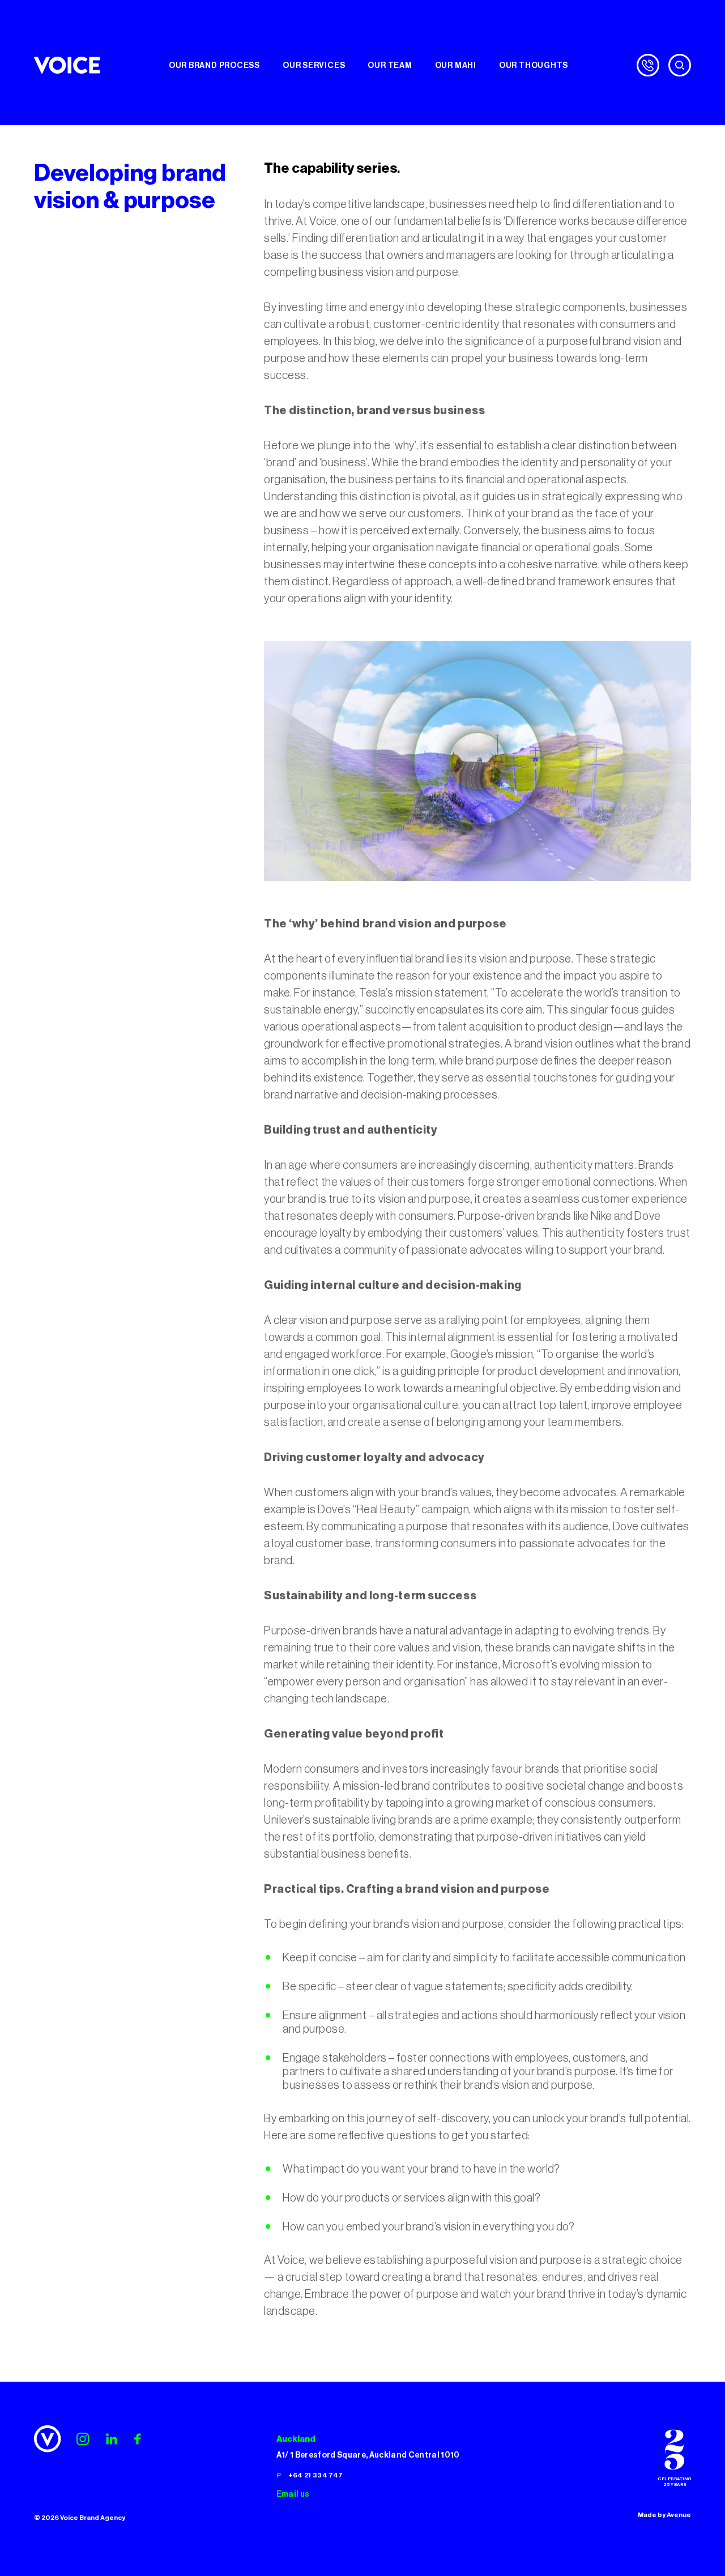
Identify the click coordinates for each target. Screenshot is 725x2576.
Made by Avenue (664, 2515)
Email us (293, 2494)
